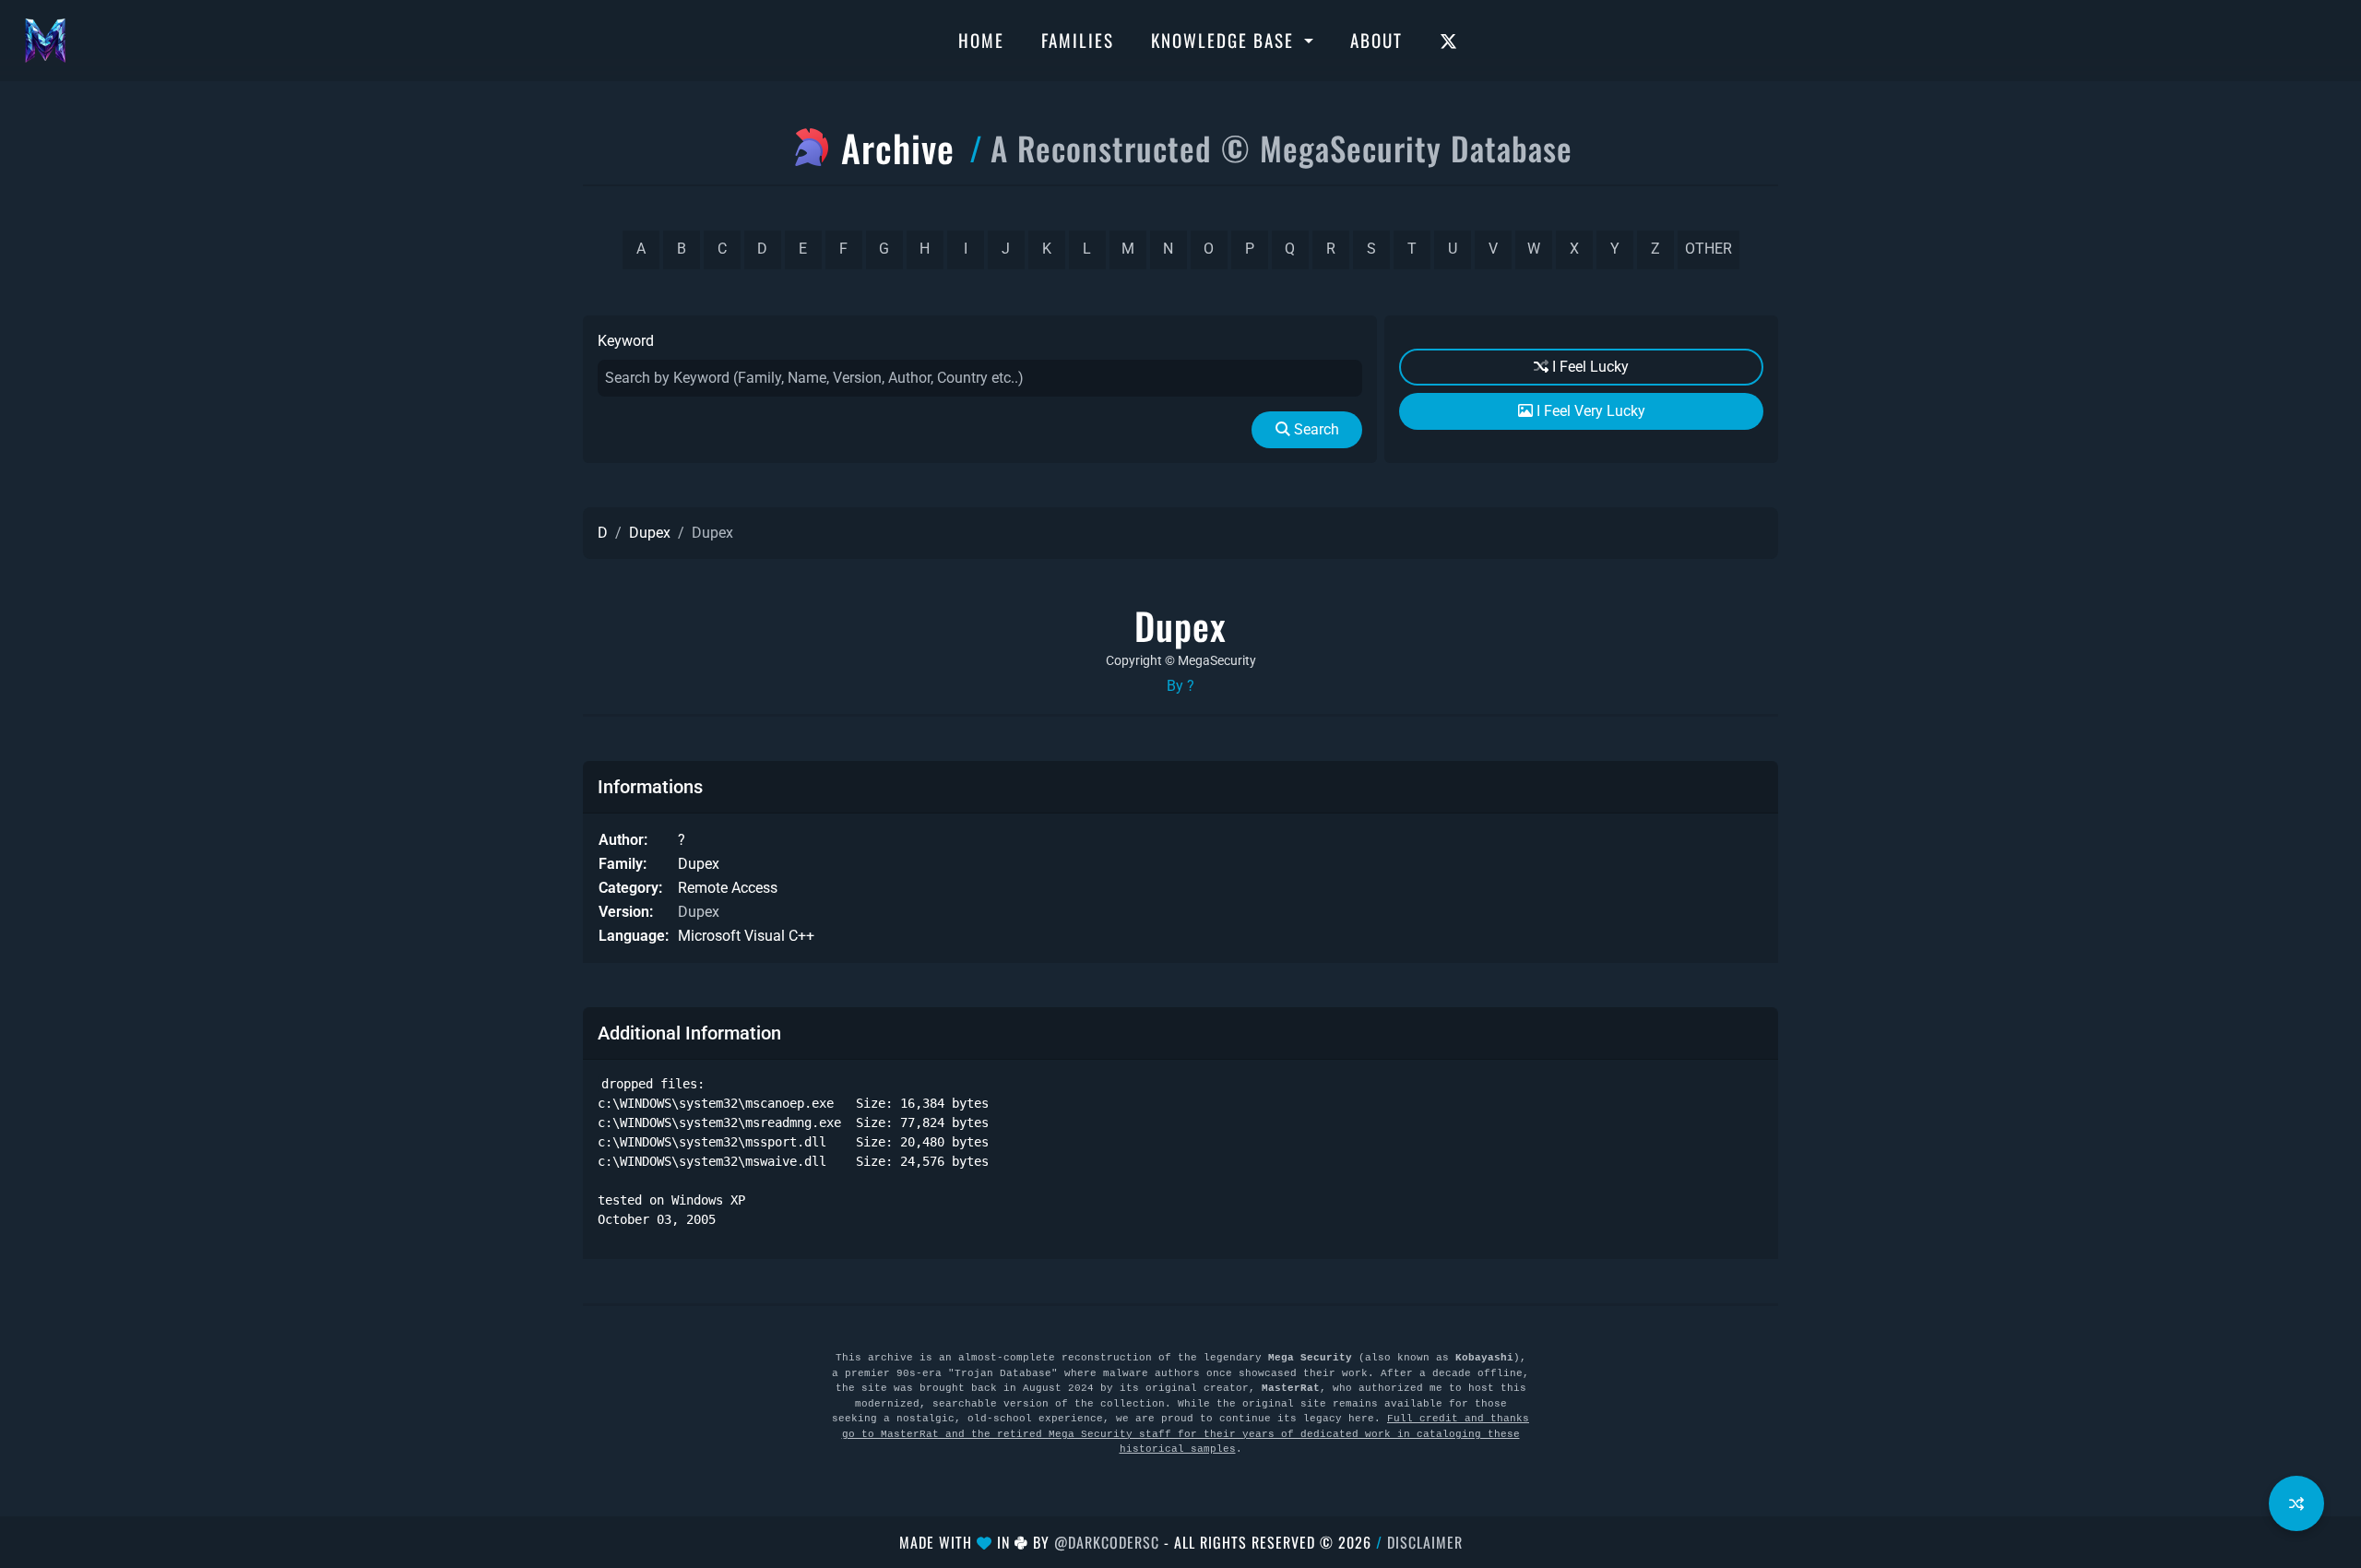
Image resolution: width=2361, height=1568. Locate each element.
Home (981, 40)
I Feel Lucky (1589, 367)
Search (1315, 429)
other (1708, 249)
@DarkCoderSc (1107, 1542)
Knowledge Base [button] (1225, 40)
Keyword (626, 341)
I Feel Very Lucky (1589, 411)
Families (1078, 40)
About (1376, 40)
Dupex (650, 533)
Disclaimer (1425, 1542)
